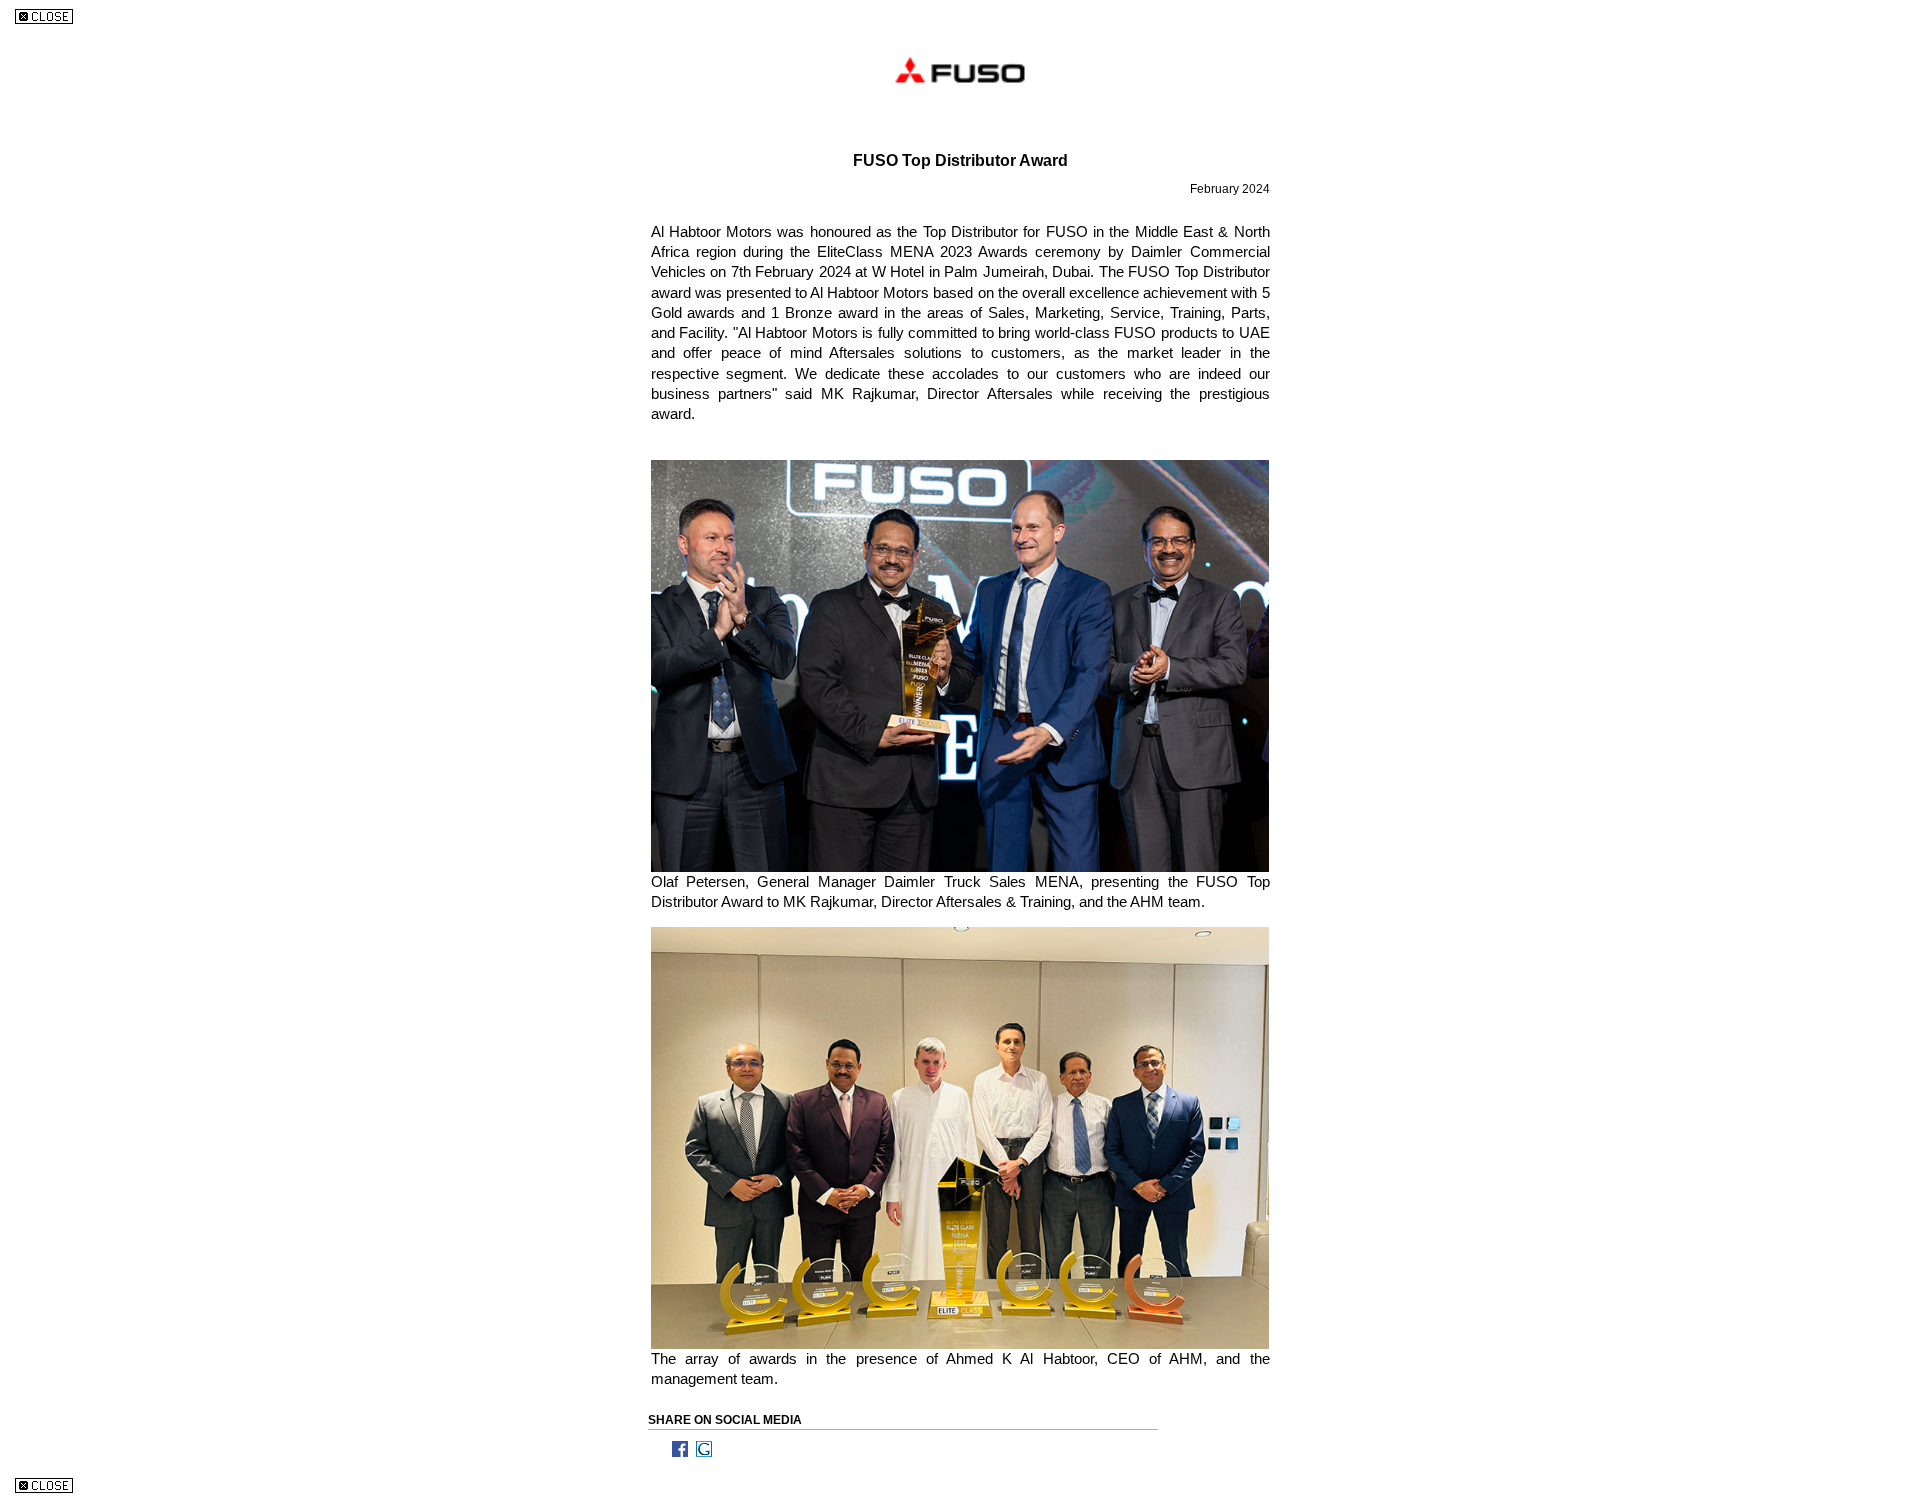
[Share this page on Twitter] (660, 1449)
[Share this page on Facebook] (684, 1449)
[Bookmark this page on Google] (708, 1449)
